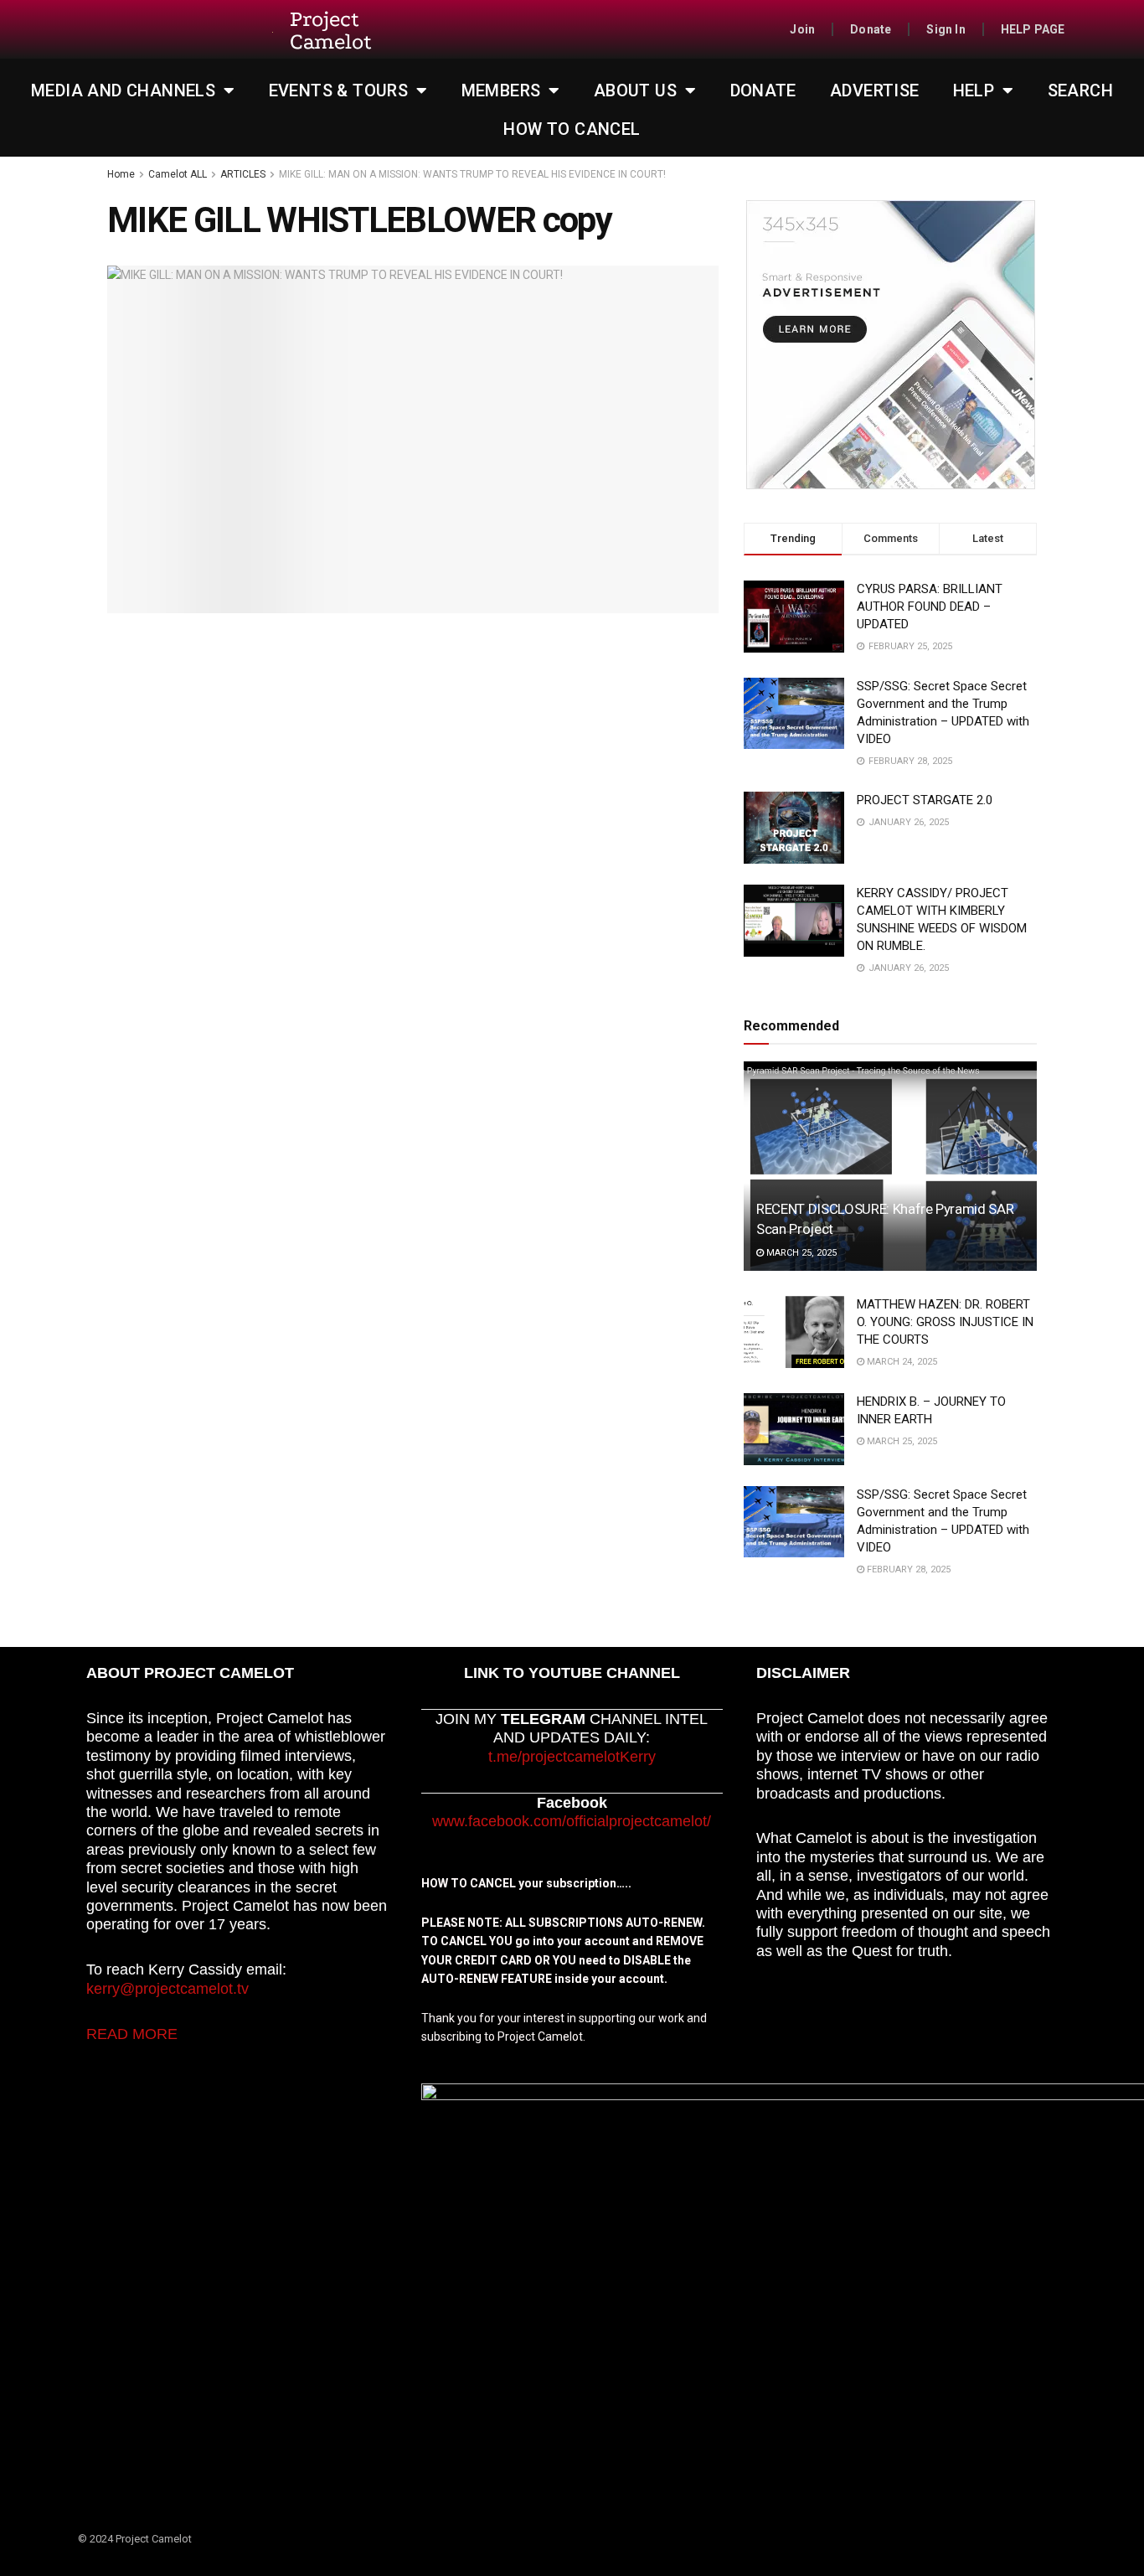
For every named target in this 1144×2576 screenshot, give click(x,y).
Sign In (946, 29)
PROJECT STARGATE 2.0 (925, 800)
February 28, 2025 (907, 1569)
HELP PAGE (1033, 29)
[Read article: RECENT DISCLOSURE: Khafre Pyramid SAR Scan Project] (890, 1166)
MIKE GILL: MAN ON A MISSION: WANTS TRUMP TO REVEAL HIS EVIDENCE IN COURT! (472, 174)
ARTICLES (243, 174)
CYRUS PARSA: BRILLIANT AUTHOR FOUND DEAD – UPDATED (930, 607)
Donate (871, 29)
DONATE (763, 90)
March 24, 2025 (901, 1362)
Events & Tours (339, 90)
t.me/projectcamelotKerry (572, 1757)
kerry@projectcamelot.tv (167, 1989)
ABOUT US (635, 90)
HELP (974, 90)
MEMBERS (501, 90)
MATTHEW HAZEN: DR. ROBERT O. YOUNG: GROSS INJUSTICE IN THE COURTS (945, 1322)
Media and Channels (123, 90)
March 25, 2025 (800, 1253)
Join (802, 29)
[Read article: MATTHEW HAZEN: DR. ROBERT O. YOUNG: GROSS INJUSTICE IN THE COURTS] (794, 1332)
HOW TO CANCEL (572, 129)
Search (1080, 90)
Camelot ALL (178, 174)
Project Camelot (331, 31)
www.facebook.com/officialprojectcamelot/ (572, 1821)
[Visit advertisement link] (890, 345)
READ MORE (132, 2034)
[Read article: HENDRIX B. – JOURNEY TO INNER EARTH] (794, 1429)
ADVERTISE (875, 90)
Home (121, 174)
